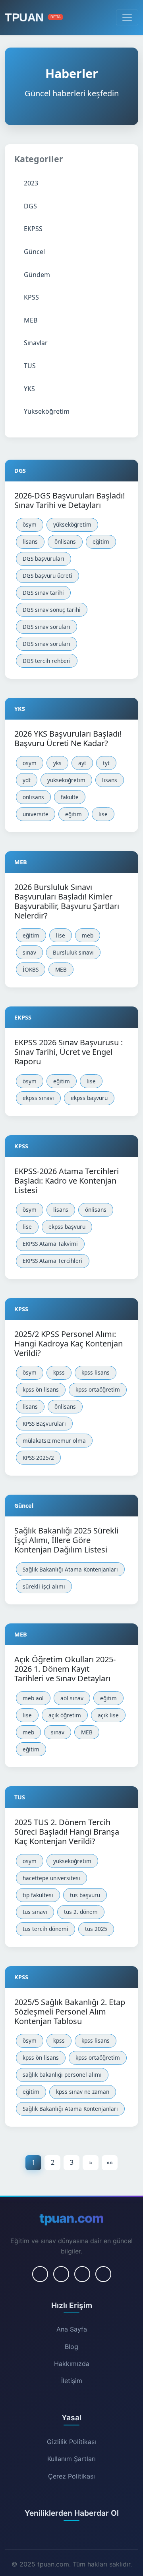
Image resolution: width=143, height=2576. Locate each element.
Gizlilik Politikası (71, 2442)
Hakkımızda (72, 2364)
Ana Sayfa (72, 2329)
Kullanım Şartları (71, 2459)
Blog (71, 2347)
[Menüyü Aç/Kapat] (127, 17)
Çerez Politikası (71, 2476)
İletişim (72, 2381)
